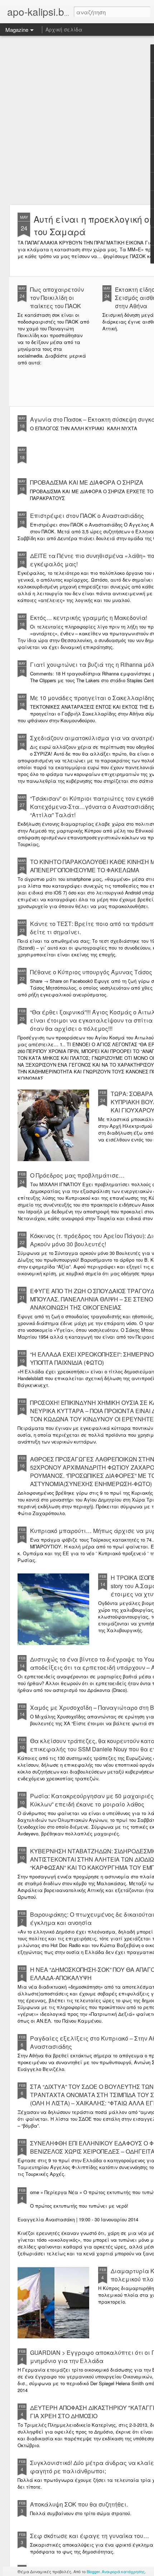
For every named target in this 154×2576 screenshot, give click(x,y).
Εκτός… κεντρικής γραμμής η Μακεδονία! (89, 618)
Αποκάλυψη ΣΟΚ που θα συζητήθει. (79, 2504)
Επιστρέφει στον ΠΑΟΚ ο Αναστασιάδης (87, 516)
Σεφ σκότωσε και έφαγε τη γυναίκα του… (90, 2536)
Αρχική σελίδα (64, 29)
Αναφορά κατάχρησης (123, 2571)
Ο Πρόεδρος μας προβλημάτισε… (77, 1175)
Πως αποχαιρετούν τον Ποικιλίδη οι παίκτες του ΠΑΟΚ (57, 298)
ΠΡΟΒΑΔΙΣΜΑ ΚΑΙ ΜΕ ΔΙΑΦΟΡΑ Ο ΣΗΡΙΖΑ (87, 482)
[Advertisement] (77, 120)
